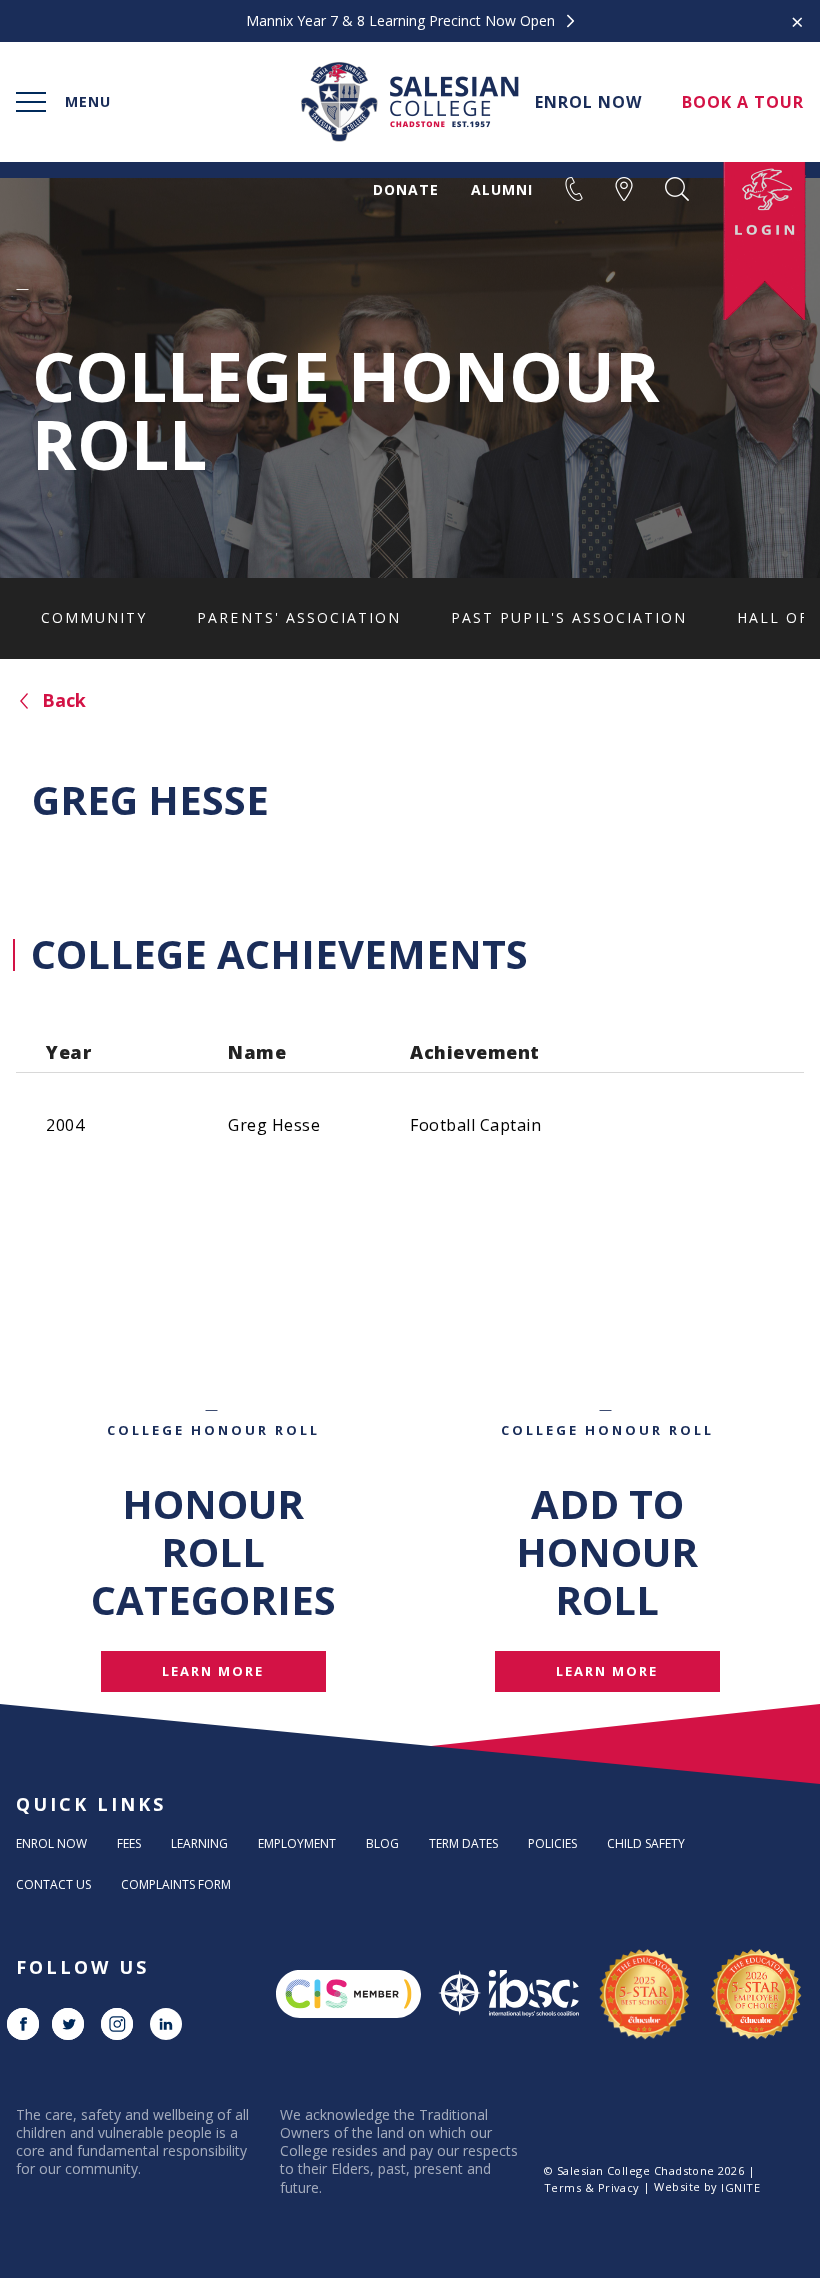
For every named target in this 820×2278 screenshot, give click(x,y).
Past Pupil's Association (569, 617)
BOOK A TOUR (743, 102)
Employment (297, 1843)
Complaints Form (176, 1884)
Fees (129, 1843)
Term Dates (463, 1843)
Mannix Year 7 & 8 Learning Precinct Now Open (402, 21)
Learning (199, 1843)
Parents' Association (299, 617)
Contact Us (53, 1884)
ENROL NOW (588, 102)
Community (94, 617)
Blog (382, 1843)
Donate (406, 190)
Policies (552, 1843)
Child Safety (646, 1843)
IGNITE (740, 2187)
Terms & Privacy (592, 2187)
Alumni (502, 190)
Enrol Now (51, 1843)
